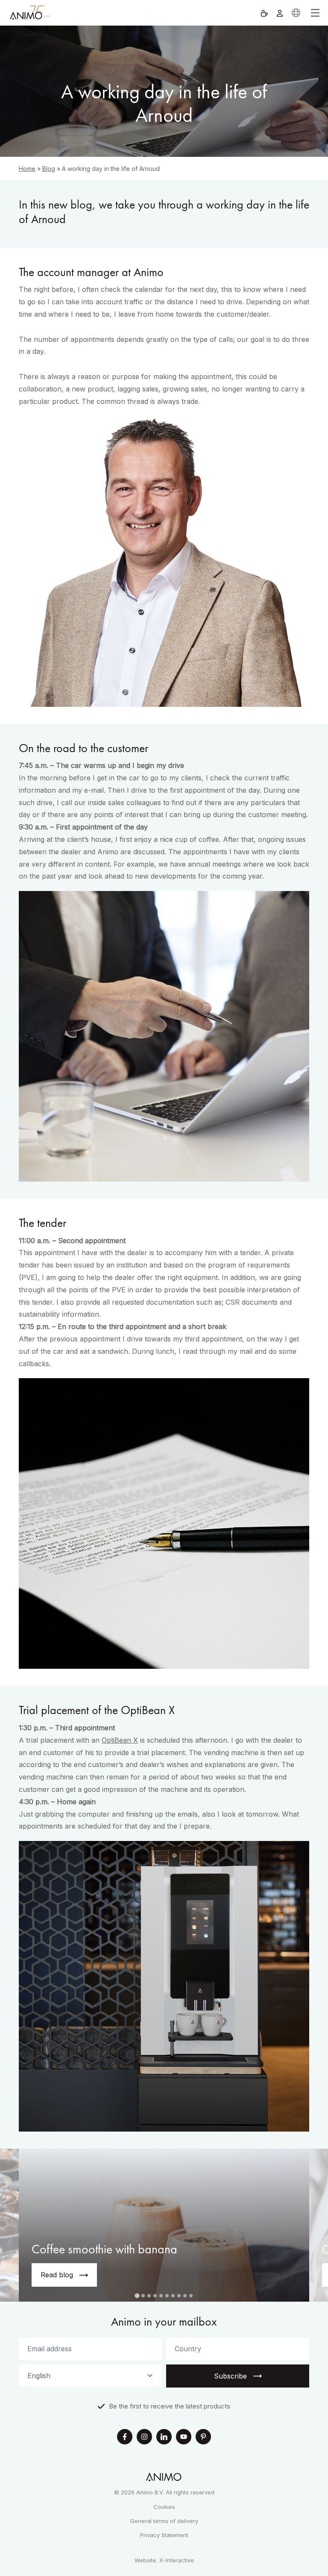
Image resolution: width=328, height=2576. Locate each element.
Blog (49, 169)
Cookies (164, 2507)
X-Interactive (177, 2560)
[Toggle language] (296, 13)
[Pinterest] (203, 2438)
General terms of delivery (164, 2521)
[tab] (137, 2296)
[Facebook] (125, 2438)
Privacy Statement (164, 2535)
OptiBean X (120, 1740)
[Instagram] (144, 2438)
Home (27, 169)
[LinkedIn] (164, 2438)
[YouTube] (184, 2438)
